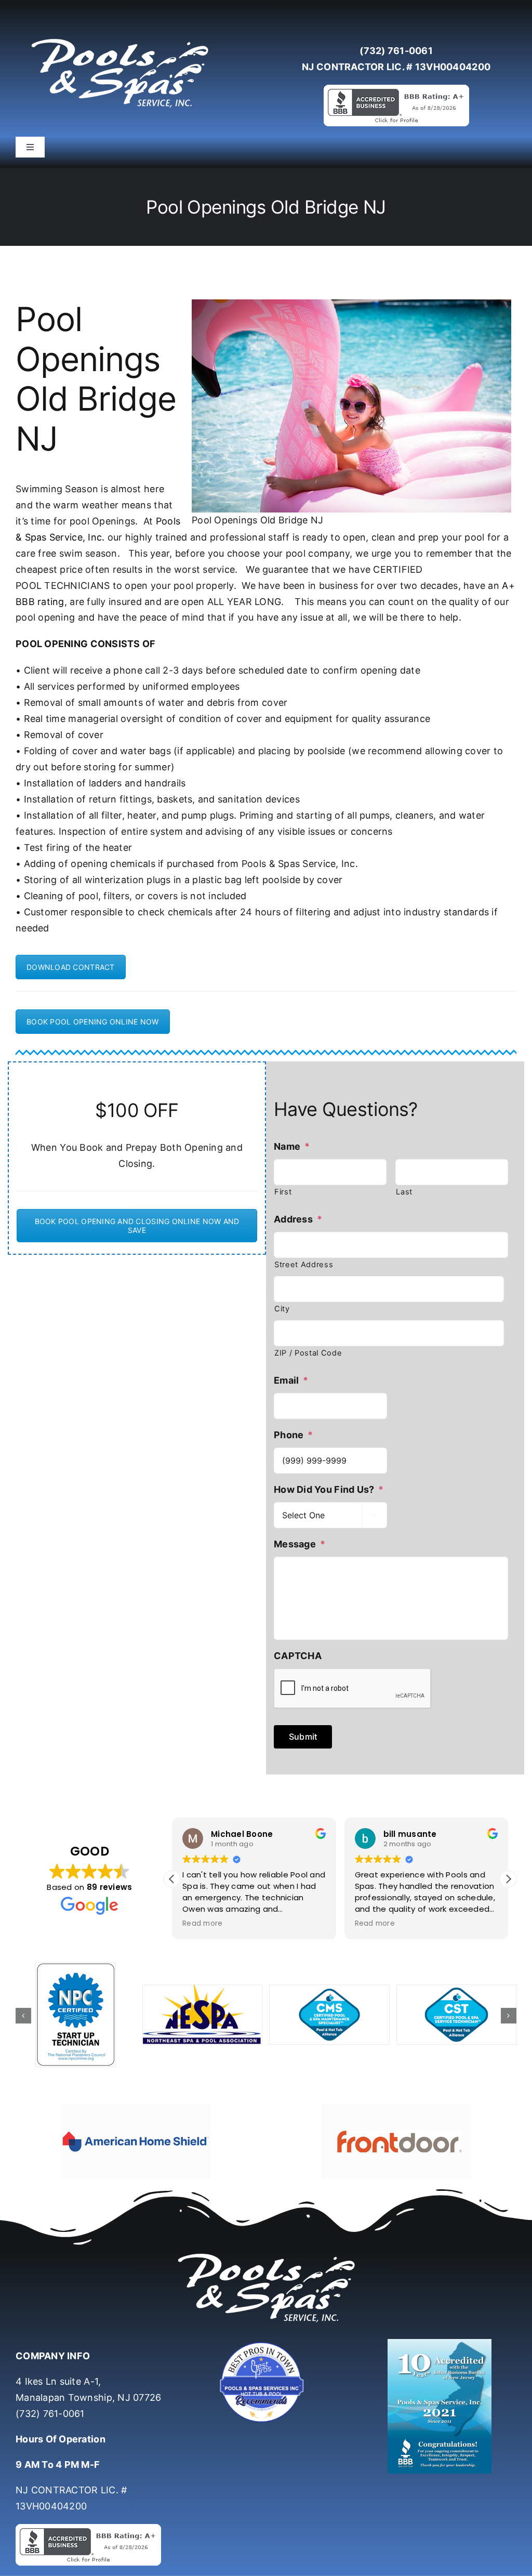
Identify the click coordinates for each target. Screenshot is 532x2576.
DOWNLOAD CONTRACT (71, 967)
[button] (508, 1879)
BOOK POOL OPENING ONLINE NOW (93, 1022)
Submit (303, 1737)
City (282, 1309)
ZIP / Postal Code (308, 1353)
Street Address (304, 1265)
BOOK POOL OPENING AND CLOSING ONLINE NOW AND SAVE (137, 1226)
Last (404, 1192)
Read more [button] (209, 1924)
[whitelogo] (119, 38)
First (283, 1192)
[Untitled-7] (266, 2343)
